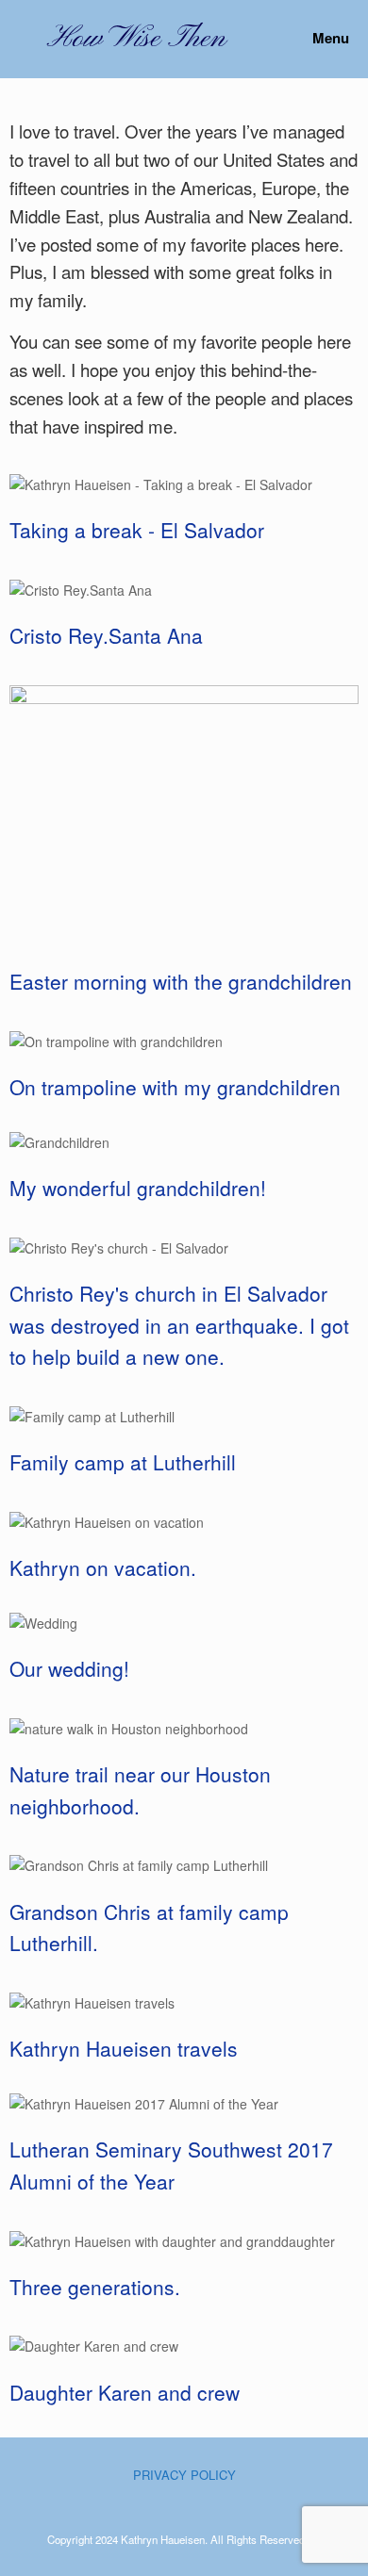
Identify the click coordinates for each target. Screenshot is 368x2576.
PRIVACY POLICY (184, 2475)
